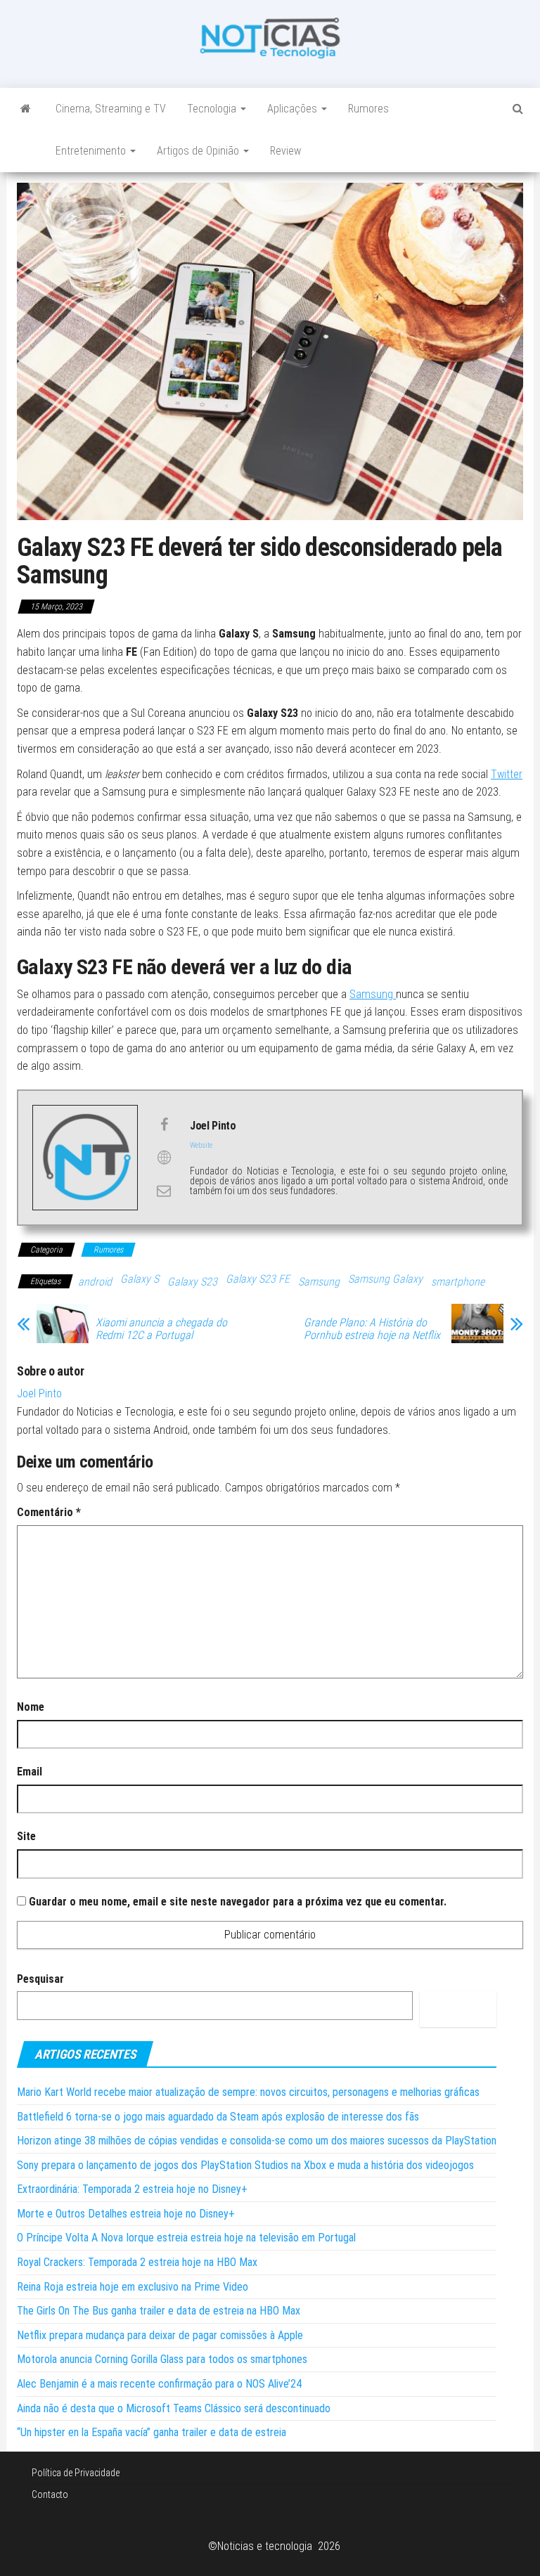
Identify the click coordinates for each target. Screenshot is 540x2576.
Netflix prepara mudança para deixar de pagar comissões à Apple (160, 2335)
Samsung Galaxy (385, 1279)
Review (285, 151)
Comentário (49, 1512)
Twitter (507, 774)
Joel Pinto (39, 1393)
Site (26, 1836)
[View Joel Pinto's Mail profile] (164, 1191)
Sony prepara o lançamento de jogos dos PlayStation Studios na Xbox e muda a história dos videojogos (245, 2165)
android (95, 1282)
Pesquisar (40, 1979)
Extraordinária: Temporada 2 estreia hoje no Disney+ (132, 2189)
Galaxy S (140, 1279)
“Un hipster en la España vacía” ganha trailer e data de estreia (152, 2432)
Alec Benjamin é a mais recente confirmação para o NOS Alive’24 (159, 2384)
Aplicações (294, 109)
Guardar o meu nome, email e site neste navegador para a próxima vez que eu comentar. (238, 1902)
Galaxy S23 (192, 1282)
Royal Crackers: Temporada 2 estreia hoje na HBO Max (137, 2262)
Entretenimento (92, 151)
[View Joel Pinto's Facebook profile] (164, 1125)
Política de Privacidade (76, 2473)
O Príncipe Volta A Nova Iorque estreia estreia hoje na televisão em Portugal (186, 2238)
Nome (31, 1707)
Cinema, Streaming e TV (111, 109)
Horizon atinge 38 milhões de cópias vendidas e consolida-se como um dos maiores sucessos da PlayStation (257, 2141)
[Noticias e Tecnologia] (26, 109)
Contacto (50, 2494)
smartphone (458, 1282)
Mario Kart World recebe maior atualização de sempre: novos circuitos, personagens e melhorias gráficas (248, 2092)
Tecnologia (213, 109)
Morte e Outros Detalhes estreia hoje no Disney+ (126, 2214)
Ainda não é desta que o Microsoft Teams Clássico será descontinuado (174, 2408)
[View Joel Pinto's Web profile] (164, 1158)
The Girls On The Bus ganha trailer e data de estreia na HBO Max (159, 2311)
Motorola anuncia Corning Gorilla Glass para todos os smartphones (162, 2359)
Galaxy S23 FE (258, 1279)
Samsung (373, 994)
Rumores (368, 109)
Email (30, 1772)
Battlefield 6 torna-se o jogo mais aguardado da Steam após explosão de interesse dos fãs (218, 2117)
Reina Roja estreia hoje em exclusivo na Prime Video (133, 2287)
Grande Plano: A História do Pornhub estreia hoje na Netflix (372, 1329)
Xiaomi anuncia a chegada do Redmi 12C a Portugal (161, 1329)
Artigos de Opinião (199, 151)
